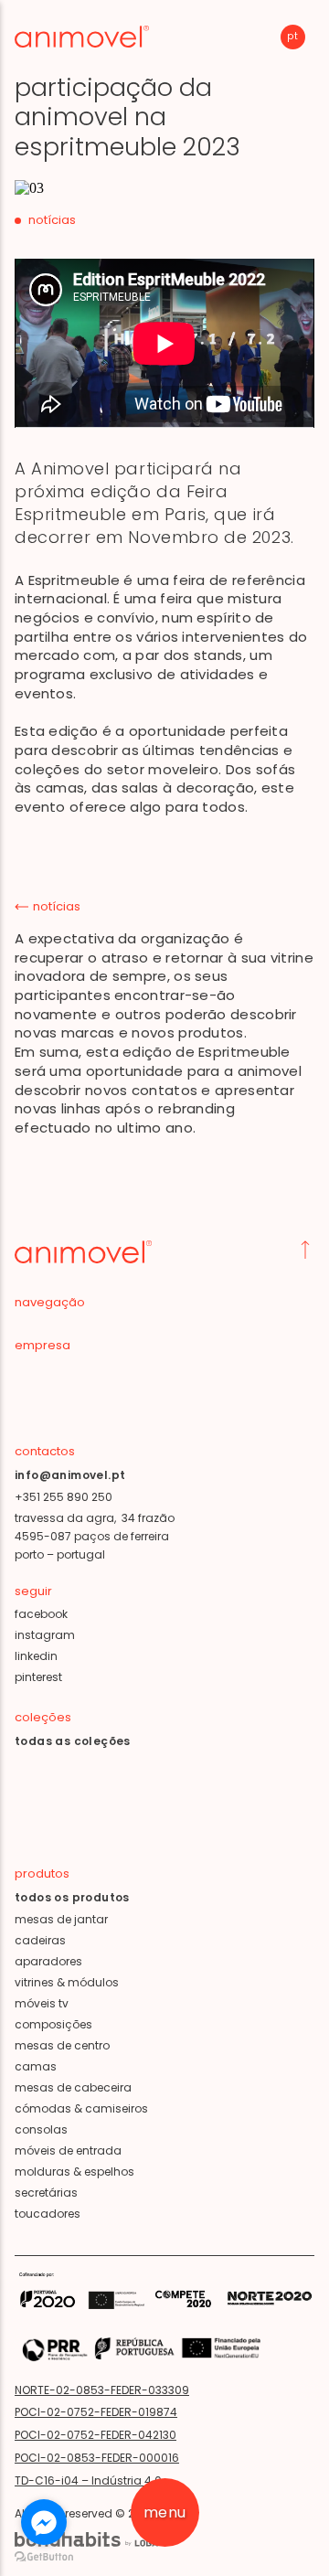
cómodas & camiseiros (81, 2108)
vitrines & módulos (67, 1982)
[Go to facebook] (44, 2522)
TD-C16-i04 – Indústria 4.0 (88, 2480)
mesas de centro (62, 2045)
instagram (45, 1635)
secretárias (46, 2193)
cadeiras (40, 1940)
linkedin (36, 1656)
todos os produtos (72, 1897)
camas (36, 2066)
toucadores (48, 2214)
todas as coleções (73, 1741)
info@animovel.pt (70, 1475)
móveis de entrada (68, 2150)
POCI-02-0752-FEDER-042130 (96, 2435)
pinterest (38, 1677)
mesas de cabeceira (73, 2087)
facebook (41, 1614)
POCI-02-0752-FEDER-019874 (96, 2412)
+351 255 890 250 (64, 1497)
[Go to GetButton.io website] (44, 2557)
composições (53, 2024)
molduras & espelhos (74, 2172)
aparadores (48, 1961)
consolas (41, 2129)
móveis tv (42, 2003)
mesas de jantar (61, 1919)
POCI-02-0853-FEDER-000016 (97, 2458)
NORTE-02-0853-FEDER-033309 (102, 2390)
